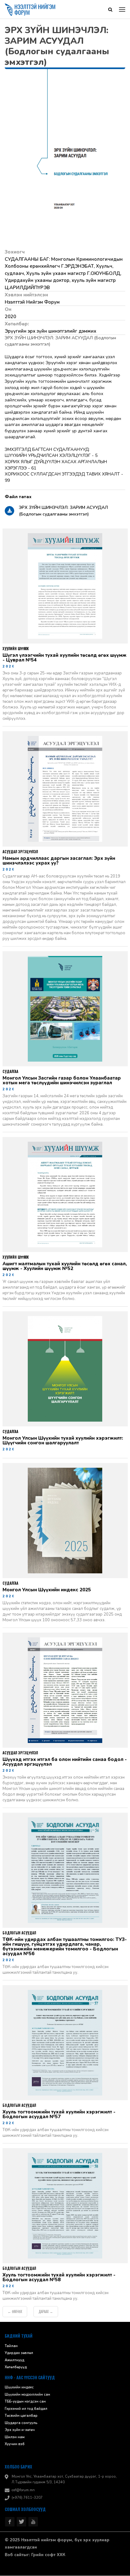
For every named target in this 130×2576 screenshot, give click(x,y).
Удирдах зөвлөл (19, 2353)
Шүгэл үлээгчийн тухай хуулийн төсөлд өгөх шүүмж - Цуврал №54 (65, 658)
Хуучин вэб (15, 2444)
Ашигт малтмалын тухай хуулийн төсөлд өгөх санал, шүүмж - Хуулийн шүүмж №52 (65, 1267)
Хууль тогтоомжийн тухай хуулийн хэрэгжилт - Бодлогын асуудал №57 (59, 2115)
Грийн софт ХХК (48, 2555)
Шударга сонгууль (21, 2423)
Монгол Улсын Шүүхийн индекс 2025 (47, 1590)
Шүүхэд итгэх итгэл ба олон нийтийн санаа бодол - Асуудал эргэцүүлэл (65, 1762)
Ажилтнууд (15, 2360)
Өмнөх (15, 2312)
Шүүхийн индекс (19, 2388)
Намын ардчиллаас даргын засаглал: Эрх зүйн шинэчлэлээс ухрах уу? (59, 861)
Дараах (46, 2312)
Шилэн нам (15, 2437)
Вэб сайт (14, 2555)
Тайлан (11, 2346)
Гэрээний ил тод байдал (26, 2409)
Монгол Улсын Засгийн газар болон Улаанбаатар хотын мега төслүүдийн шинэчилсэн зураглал (62, 1081)
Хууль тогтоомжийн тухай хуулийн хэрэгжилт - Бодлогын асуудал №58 (59, 2278)
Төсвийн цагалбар (21, 2416)
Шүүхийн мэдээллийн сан (27, 2395)
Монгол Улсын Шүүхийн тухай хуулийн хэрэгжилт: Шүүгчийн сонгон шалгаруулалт (63, 1441)
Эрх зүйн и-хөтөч (20, 2430)
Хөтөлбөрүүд (16, 2367)
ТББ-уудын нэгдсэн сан (25, 2402)
